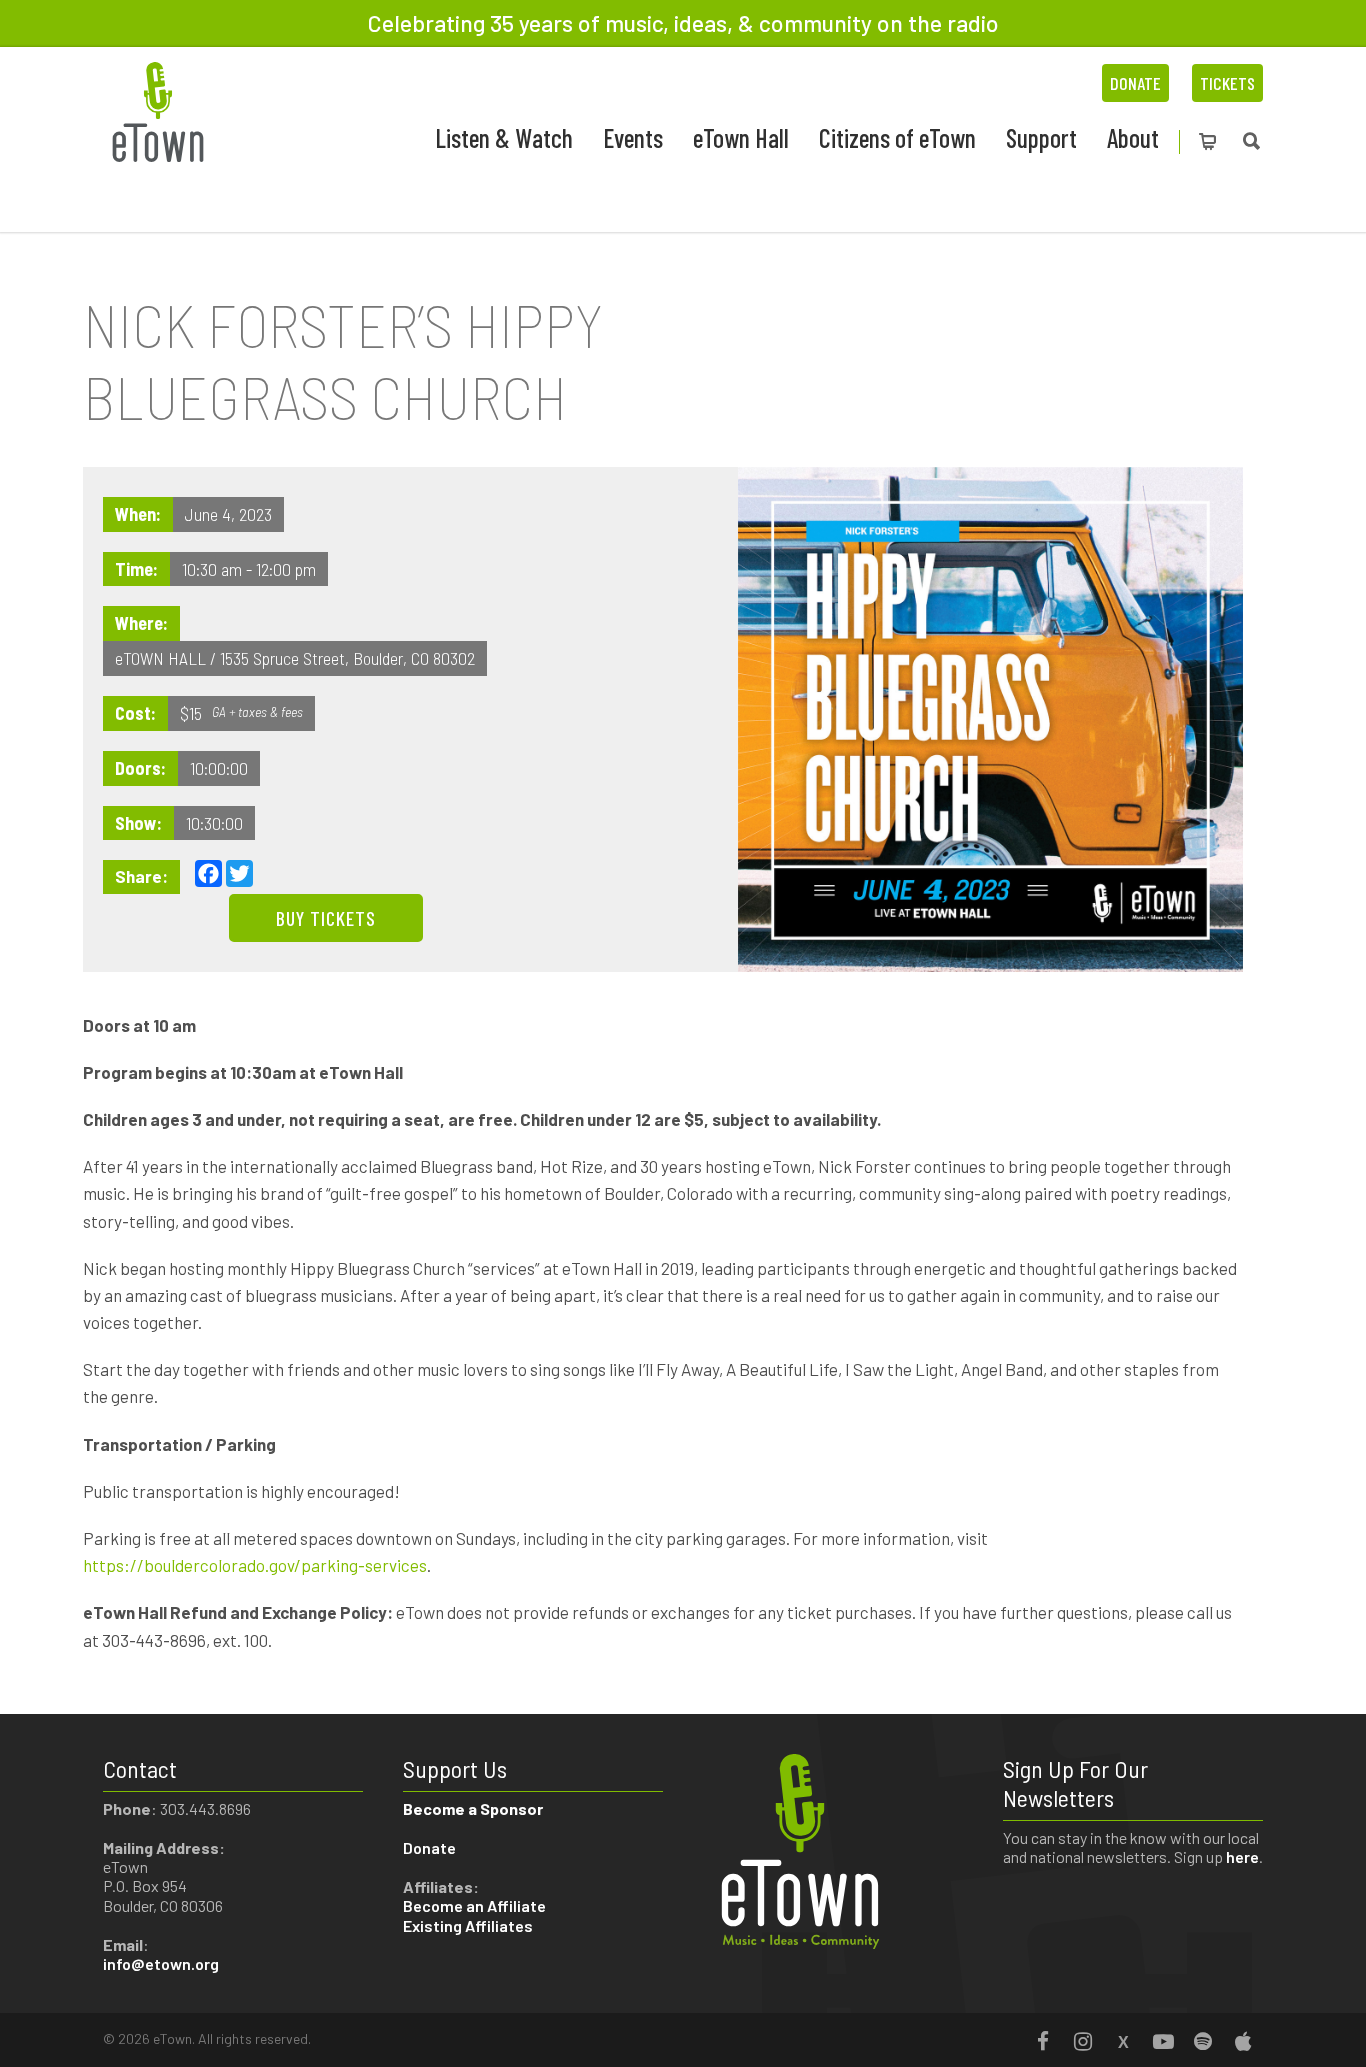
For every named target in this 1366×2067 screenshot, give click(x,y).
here (1242, 1856)
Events (633, 137)
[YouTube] (1163, 2041)
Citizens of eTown (897, 137)
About (1133, 137)
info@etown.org (161, 1963)
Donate (1135, 83)
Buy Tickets (326, 918)
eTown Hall (741, 137)
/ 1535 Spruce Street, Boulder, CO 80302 (342, 658)
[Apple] (1243, 2041)
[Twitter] (1123, 2041)
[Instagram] (1083, 2041)
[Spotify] (1203, 2041)
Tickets (1227, 83)
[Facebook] (1043, 2041)
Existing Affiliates (468, 1925)
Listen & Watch (504, 137)
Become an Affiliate (476, 1905)
